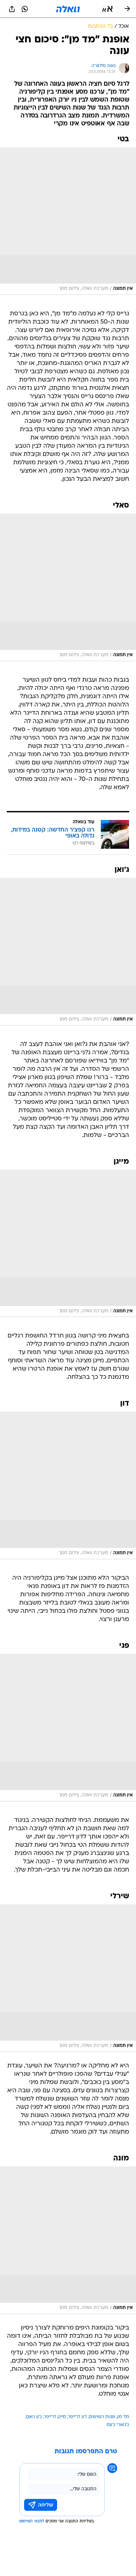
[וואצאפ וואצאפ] (25, 9)
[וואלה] (68, 9)
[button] (107, 9)
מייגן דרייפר (55, 2417)
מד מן (123, 2417)
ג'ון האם (34, 2417)
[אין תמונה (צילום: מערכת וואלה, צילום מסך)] (68, 221)
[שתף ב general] (12, 9)
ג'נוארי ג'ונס (118, 2425)
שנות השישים (102, 2417)
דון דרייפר (77, 2417)
